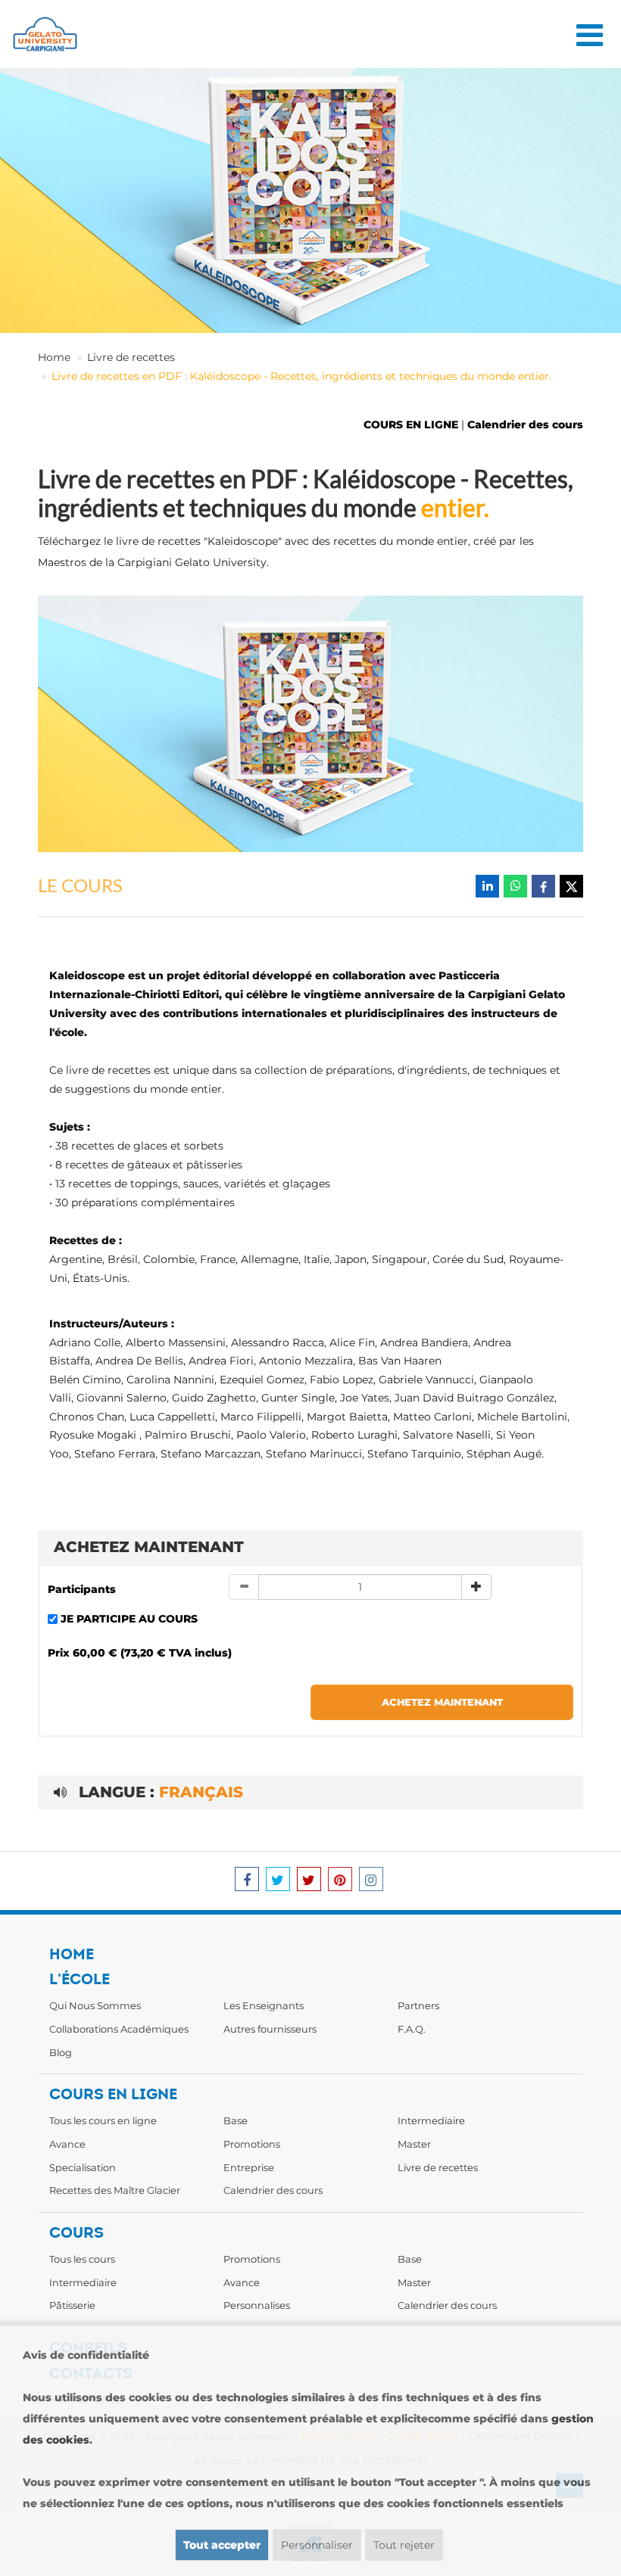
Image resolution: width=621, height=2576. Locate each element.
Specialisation (83, 2167)
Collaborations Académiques (119, 2029)
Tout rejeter (404, 2545)
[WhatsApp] (515, 886)
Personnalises (257, 2305)
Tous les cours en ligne (103, 2120)
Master (414, 2144)
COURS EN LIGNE (411, 425)
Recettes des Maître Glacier (115, 2190)
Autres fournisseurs (270, 2029)
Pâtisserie (72, 2305)
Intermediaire (431, 2120)
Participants (82, 1589)
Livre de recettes (131, 357)
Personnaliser (317, 2545)
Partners (418, 2005)
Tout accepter (222, 2545)
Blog (61, 2052)
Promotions (252, 2144)
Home (54, 357)
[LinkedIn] (487, 886)
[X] (571, 886)
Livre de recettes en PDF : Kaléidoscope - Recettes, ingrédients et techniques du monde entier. (301, 376)
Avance (67, 2144)
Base (236, 2120)
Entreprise (249, 2167)
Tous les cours (82, 2259)
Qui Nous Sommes (95, 2005)
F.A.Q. (412, 2029)
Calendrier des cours (525, 425)
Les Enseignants (264, 2005)
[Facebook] (543, 886)
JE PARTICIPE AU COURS (129, 1619)
